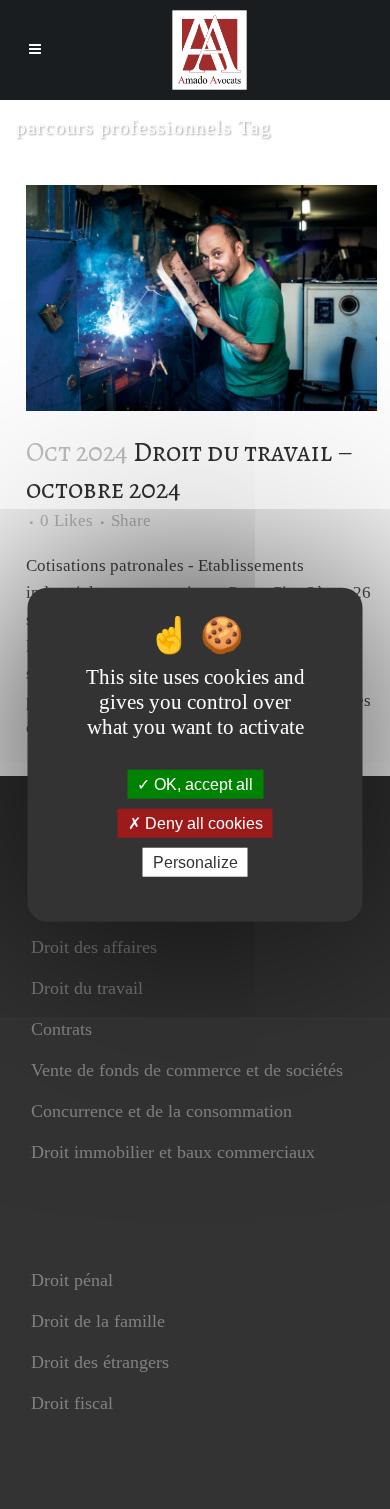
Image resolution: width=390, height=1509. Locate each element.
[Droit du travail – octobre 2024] (201, 298)
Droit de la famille (98, 1321)
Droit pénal (72, 1280)
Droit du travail (87, 988)
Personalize (195, 862)
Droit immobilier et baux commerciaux (173, 1152)
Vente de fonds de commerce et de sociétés (187, 1070)
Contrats (61, 1029)
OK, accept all (201, 783)
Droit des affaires (94, 947)
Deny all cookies (202, 822)
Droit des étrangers (100, 1362)
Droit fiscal (72, 1403)
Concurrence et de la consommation (161, 1111)
